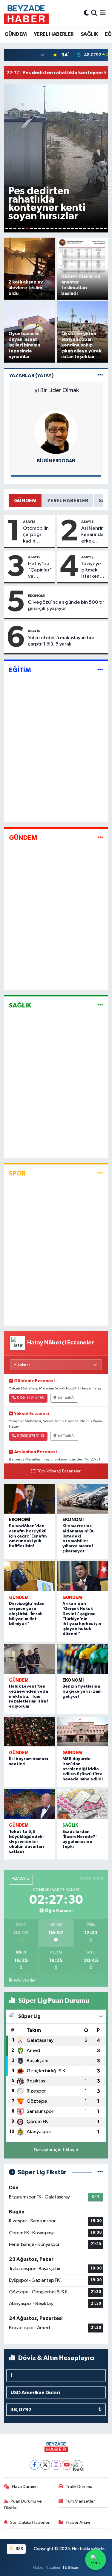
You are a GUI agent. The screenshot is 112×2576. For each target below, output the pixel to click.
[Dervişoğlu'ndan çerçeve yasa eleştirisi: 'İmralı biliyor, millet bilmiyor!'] (29, 1576)
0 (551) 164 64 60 (31, 1398)
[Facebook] (34, 2465)
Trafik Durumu (79, 2487)
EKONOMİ (37, 596)
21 (89, 228)
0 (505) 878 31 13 (31, 1436)
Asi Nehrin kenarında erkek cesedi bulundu (92, 535)
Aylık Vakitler (24, 1980)
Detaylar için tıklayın (56, 2150)
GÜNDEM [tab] (25, 501)
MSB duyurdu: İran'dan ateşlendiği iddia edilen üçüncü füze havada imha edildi (83, 1769)
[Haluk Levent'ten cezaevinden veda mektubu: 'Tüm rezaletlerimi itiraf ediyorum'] (29, 1659)
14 (60, 228)
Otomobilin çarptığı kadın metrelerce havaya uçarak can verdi (36, 535)
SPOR (17, 1173)
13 (56, 228)
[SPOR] (100, 1173)
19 (81, 228)
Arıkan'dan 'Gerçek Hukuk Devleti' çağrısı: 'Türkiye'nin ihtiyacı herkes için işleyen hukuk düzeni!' (82, 1619)
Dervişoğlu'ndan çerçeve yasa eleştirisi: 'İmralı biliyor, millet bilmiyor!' (27, 1614)
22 (93, 228)
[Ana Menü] (103, 13)
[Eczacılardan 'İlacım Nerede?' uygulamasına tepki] (83, 1804)
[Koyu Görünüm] (86, 13)
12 (52, 228)
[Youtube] (67, 2465)
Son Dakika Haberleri (30, 2522)
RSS (19, 2549)
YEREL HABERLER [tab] (68, 501)
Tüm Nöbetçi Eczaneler (59, 1471)
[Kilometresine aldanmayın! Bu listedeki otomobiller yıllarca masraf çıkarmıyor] (83, 1499)
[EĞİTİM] (100, 670)
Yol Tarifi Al (66, 1398)
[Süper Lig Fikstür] (100, 2172)
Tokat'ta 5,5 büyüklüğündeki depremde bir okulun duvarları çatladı (26, 1842)
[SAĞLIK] (100, 1006)
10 (44, 228)
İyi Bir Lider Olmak (56, 390)
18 (76, 228)
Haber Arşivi (78, 2522)
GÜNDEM (16, 34)
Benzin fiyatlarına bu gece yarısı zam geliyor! (82, 1691)
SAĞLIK (89, 34)
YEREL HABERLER (54, 34)
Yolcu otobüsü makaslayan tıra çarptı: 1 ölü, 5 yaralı (61, 641)
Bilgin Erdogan (56, 461)
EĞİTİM (20, 670)
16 (68, 228)
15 (64, 228)
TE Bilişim (71, 2567)
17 (73, 228)
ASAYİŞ (29, 522)
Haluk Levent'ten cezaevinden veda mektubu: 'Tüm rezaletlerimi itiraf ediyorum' (29, 1696)
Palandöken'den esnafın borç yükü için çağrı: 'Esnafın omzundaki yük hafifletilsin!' (28, 1536)
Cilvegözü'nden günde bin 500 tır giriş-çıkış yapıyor (66, 606)
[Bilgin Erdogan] (56, 432)
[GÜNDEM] (100, 838)
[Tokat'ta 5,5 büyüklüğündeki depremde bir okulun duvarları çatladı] (29, 1804)
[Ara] (94, 13)
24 (101, 228)
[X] (45, 2465)
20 (85, 228)
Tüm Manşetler (80, 2501)
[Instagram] (56, 2465)
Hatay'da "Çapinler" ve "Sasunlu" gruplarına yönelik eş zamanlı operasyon (40, 571)
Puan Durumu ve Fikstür (23, 2505)
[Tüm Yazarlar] (100, 376)
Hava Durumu (25, 2487)
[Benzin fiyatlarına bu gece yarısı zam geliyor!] (83, 1659)
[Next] (78, 2465)
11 (48, 228)
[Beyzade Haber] (26, 13)
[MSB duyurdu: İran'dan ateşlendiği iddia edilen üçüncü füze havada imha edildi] (83, 1732)
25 (105, 228)
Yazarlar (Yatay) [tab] (31, 376)
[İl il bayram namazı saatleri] (29, 1732)
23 (97, 228)
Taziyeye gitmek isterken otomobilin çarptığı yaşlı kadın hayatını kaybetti (93, 571)
